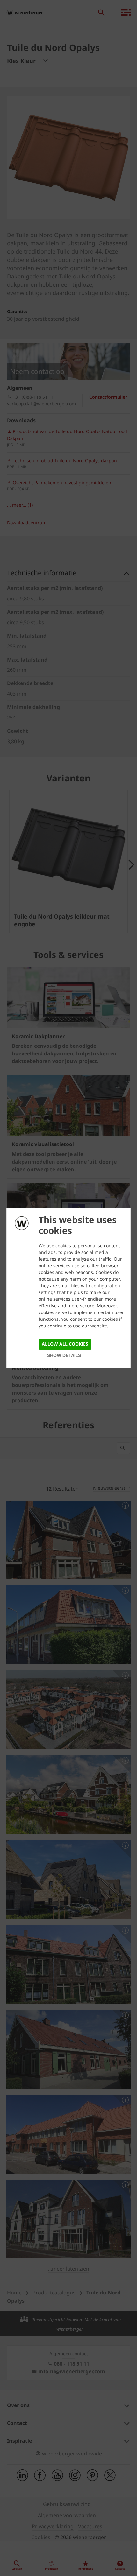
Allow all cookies (65, 1344)
